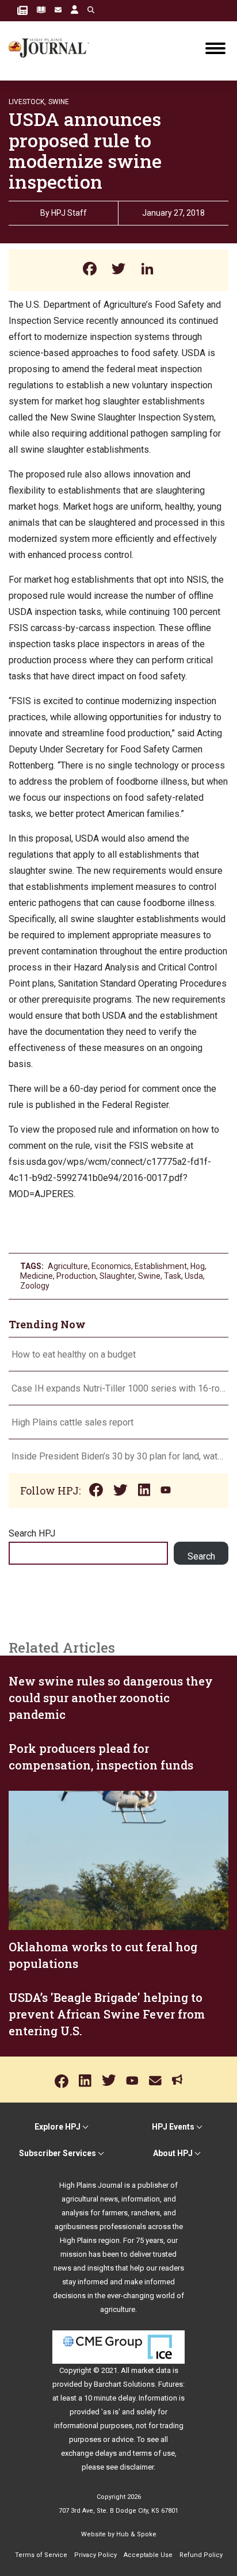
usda (194, 1276)
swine (149, 1276)
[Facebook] (90, 270)
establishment (161, 1266)
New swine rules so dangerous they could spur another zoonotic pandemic (111, 1698)
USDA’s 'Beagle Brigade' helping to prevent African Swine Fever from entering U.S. (107, 2014)
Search (201, 1556)
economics (111, 1266)
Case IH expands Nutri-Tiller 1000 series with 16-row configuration (118, 1388)
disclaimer (137, 2467)
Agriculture (68, 1266)
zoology (35, 1286)
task (173, 1276)
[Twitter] (118, 270)
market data (151, 2370)
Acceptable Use (148, 2555)
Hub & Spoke (136, 2534)
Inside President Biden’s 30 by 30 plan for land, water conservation (118, 1456)
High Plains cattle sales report (72, 1422)
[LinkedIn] (147, 270)
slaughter (117, 1276)
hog (198, 1266)
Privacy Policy (95, 2555)
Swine (59, 102)
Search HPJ (32, 1533)
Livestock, (27, 102)
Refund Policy (201, 2555)
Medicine (37, 1276)
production (76, 1276)
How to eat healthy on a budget (74, 1354)
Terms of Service (41, 2555)
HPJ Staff (69, 213)
